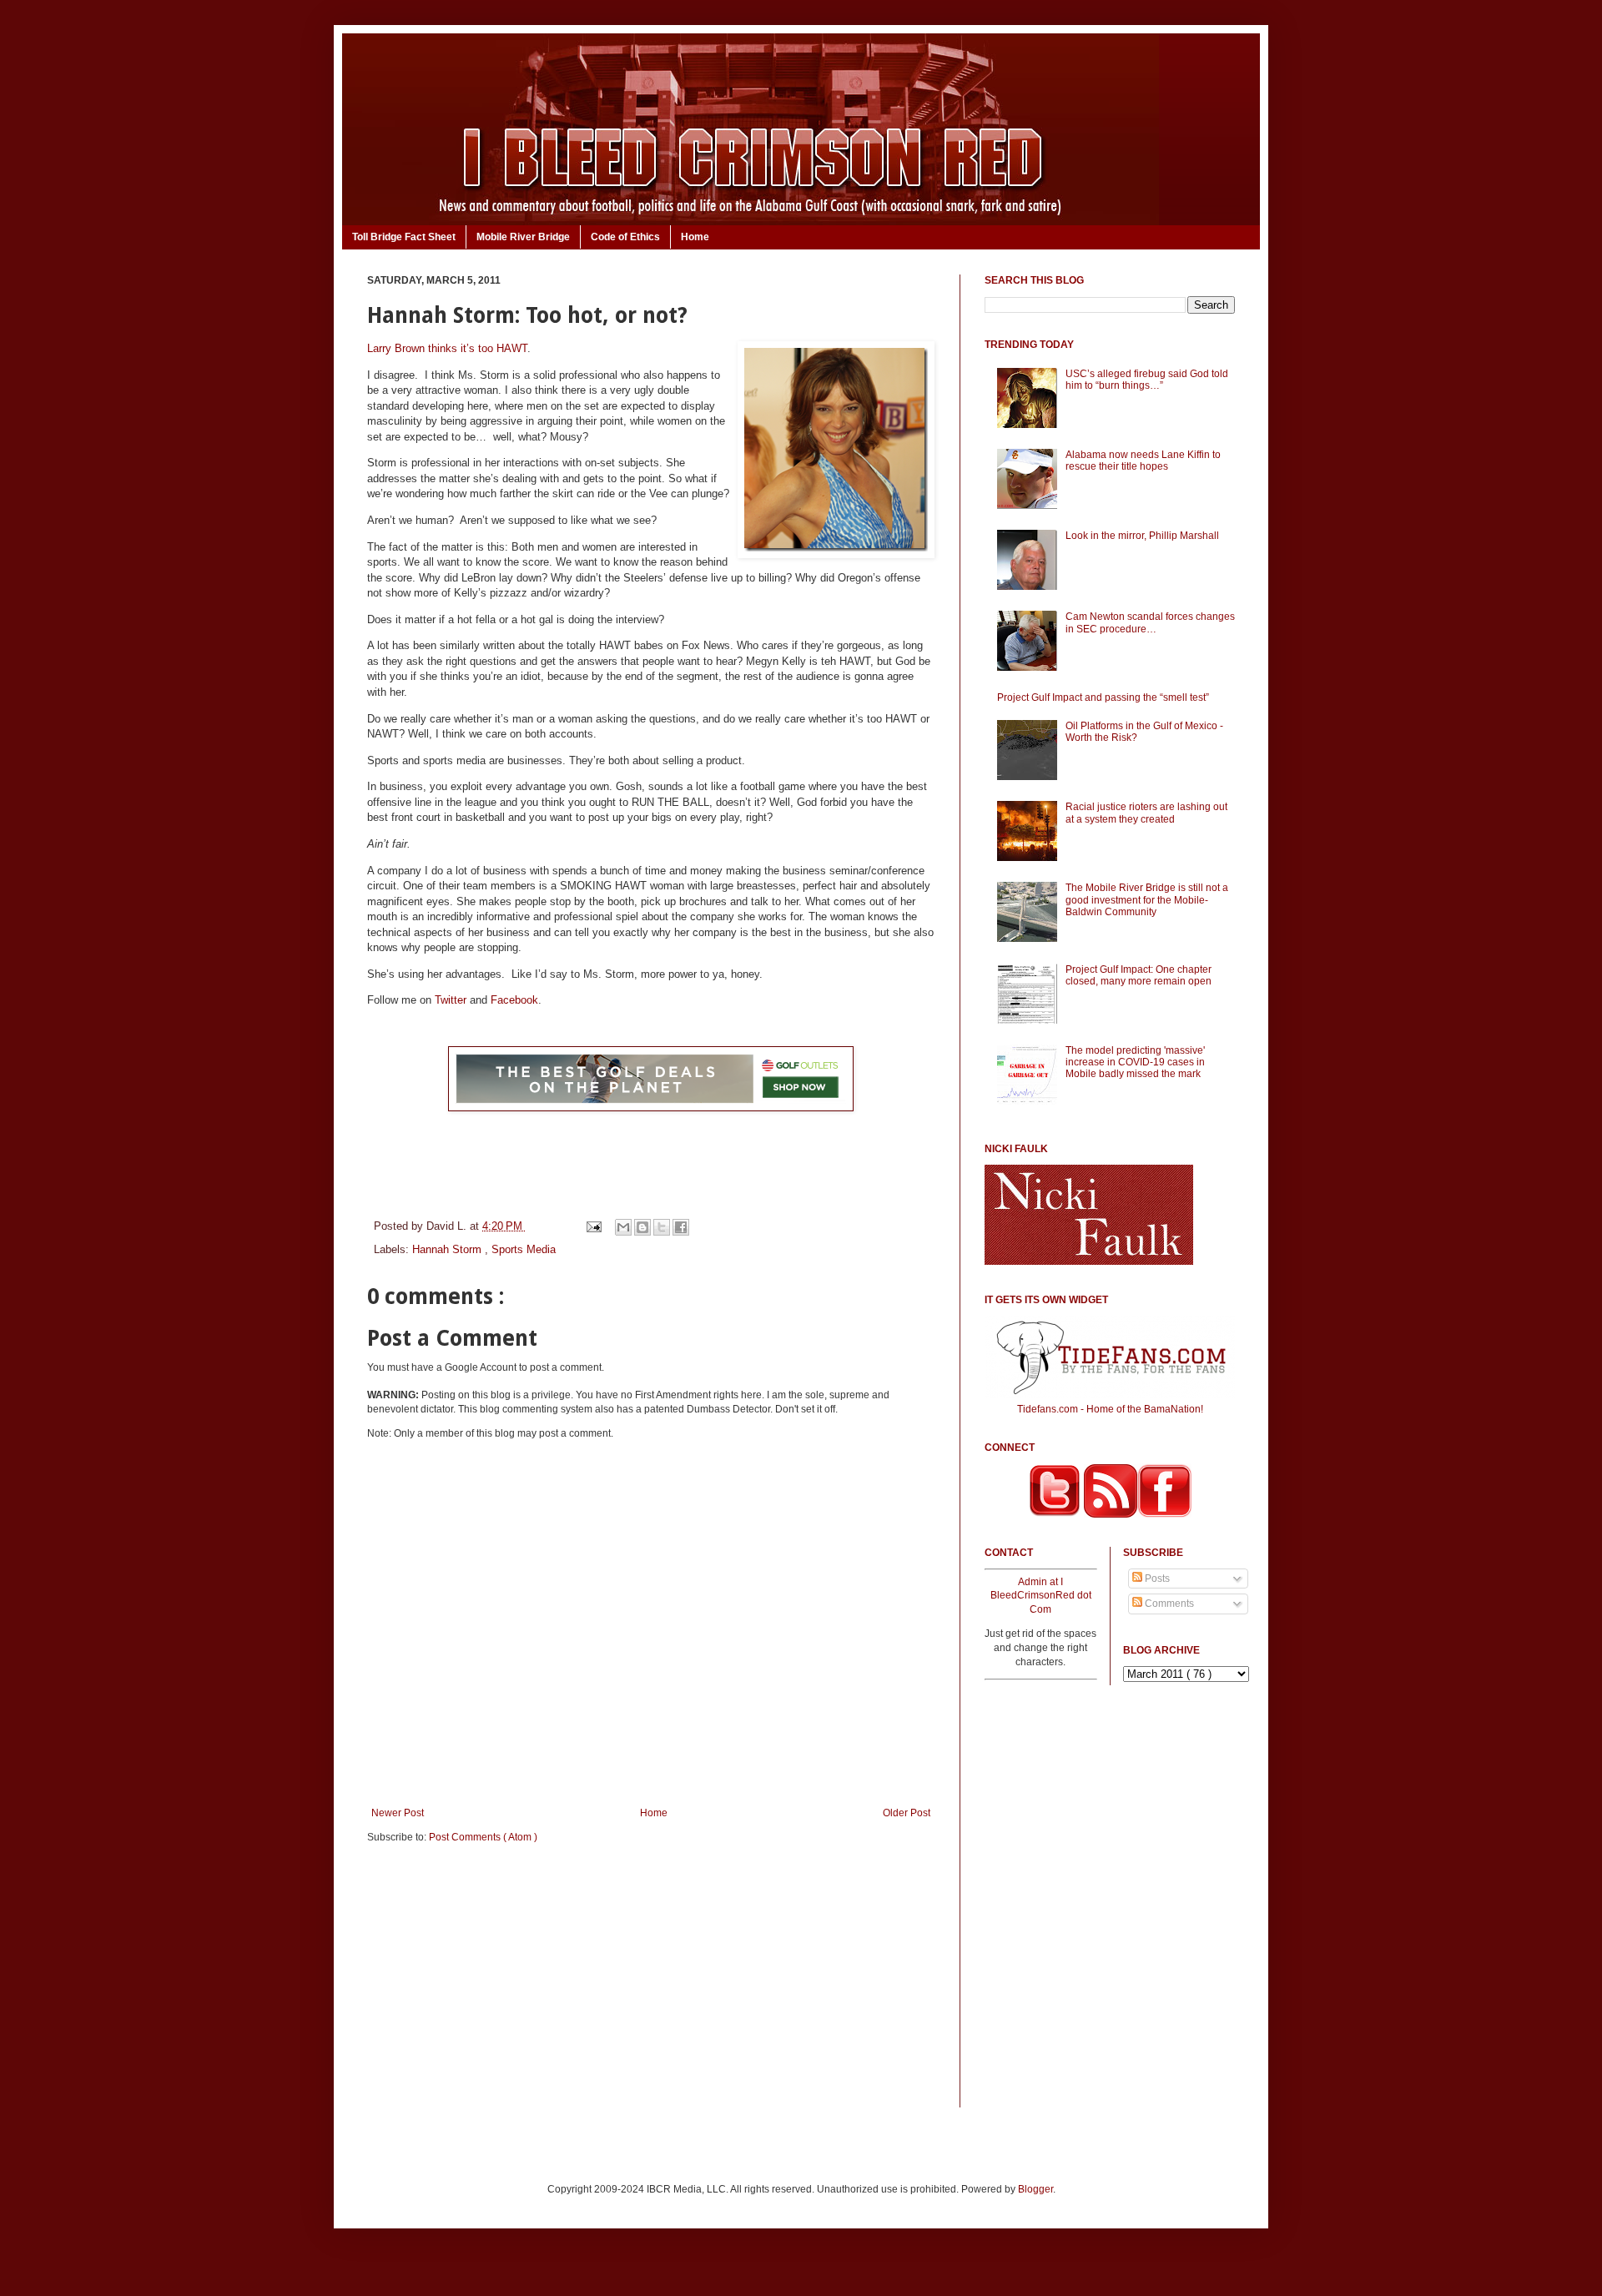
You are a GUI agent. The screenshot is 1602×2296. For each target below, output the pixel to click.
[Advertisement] (651, 1986)
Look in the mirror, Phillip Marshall (1142, 536)
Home (695, 237)
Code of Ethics (625, 237)
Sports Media (524, 1249)
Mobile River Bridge (523, 237)
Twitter (451, 1000)
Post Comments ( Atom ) (483, 1837)
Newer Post (398, 1813)
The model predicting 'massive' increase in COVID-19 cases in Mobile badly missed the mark (1135, 1062)
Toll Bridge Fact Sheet (404, 237)
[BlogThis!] (642, 1227)
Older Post (907, 1813)
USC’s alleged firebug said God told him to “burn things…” (1147, 380)
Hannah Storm (448, 1249)
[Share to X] (662, 1227)
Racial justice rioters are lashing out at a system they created (1146, 813)
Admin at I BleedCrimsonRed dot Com (1041, 1596)
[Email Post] (593, 1226)
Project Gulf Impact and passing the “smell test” (1103, 697)
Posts (1156, 1578)
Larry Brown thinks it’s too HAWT (447, 348)
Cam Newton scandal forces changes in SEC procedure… (1150, 622)
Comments (1168, 1604)
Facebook (514, 1000)
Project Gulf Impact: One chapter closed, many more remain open (1139, 975)
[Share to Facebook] (681, 1227)
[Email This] (623, 1227)
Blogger (1035, 2189)
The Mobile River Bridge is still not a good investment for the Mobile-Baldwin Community (1147, 900)
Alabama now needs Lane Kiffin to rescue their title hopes (1143, 461)
